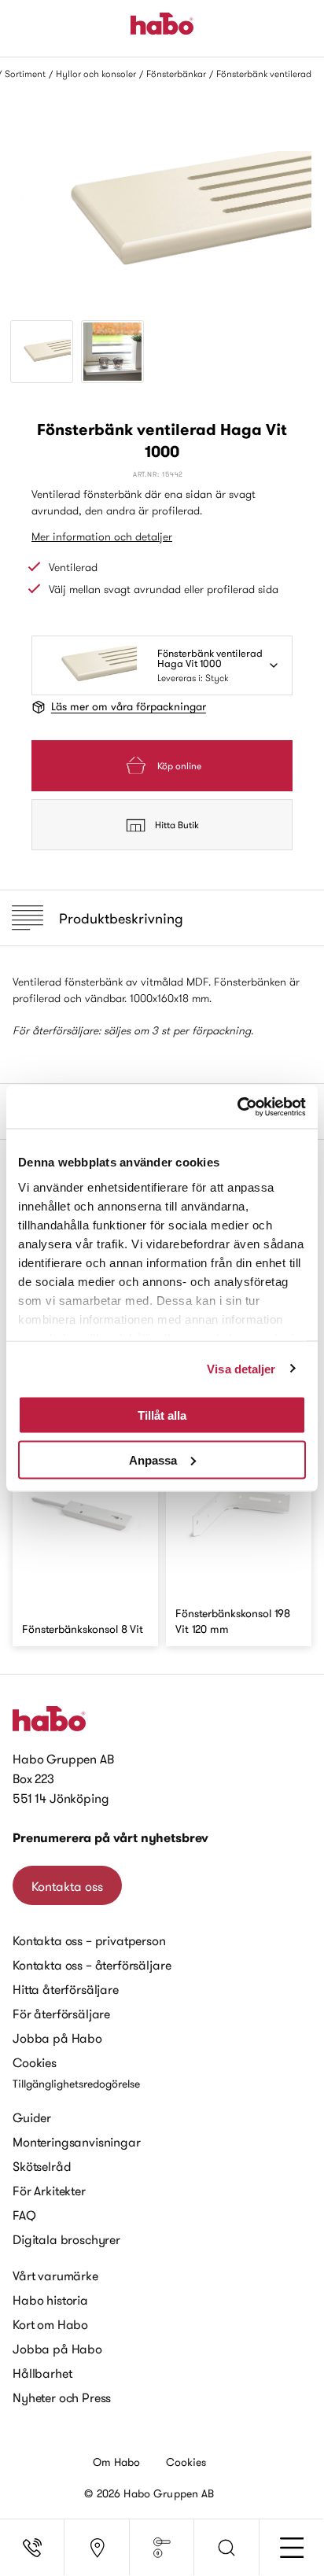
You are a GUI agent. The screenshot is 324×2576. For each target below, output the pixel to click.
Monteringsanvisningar (77, 2142)
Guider (32, 2117)
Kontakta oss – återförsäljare (92, 1965)
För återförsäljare (61, 2014)
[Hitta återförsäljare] (97, 2548)
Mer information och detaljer (102, 536)
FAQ (24, 2215)
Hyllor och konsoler (96, 74)
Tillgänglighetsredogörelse (76, 2084)
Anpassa (153, 1459)
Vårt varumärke (55, 2276)
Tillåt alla (162, 1415)
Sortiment (25, 74)
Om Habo (117, 2462)
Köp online (179, 766)
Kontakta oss (67, 1886)
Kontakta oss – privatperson (89, 1940)
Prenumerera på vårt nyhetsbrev (110, 1838)
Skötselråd (42, 2166)
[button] (226, 2548)
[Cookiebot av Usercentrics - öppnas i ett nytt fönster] (237, 1107)
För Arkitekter (49, 2191)
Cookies (35, 2062)
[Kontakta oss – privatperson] (32, 2548)
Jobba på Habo (57, 2038)
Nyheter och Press (62, 2397)
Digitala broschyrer (66, 2239)
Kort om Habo (50, 2324)
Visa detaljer (241, 1368)
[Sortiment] (162, 2548)
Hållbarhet (42, 2373)
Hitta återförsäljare (66, 1989)
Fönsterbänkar (176, 74)
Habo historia (50, 2300)
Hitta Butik (177, 825)
